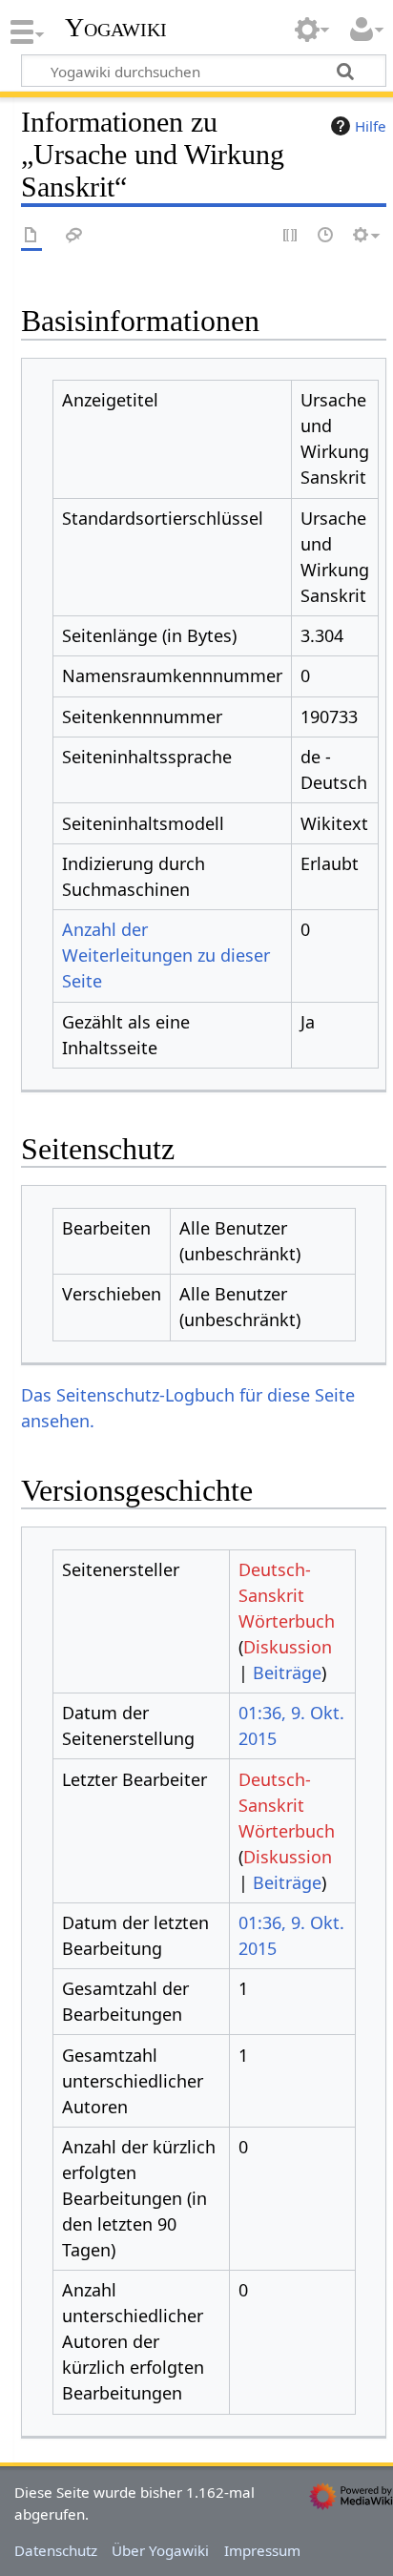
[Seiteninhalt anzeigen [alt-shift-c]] (31, 236)
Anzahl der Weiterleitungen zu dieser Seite (166, 955)
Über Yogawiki (160, 2550)
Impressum (262, 2550)
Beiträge (287, 1672)
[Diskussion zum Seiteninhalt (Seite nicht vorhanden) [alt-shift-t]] (74, 236)
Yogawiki (116, 28)
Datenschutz (56, 2550)
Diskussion (288, 1647)
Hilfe (371, 126)
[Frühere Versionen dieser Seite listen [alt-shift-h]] (326, 236)
